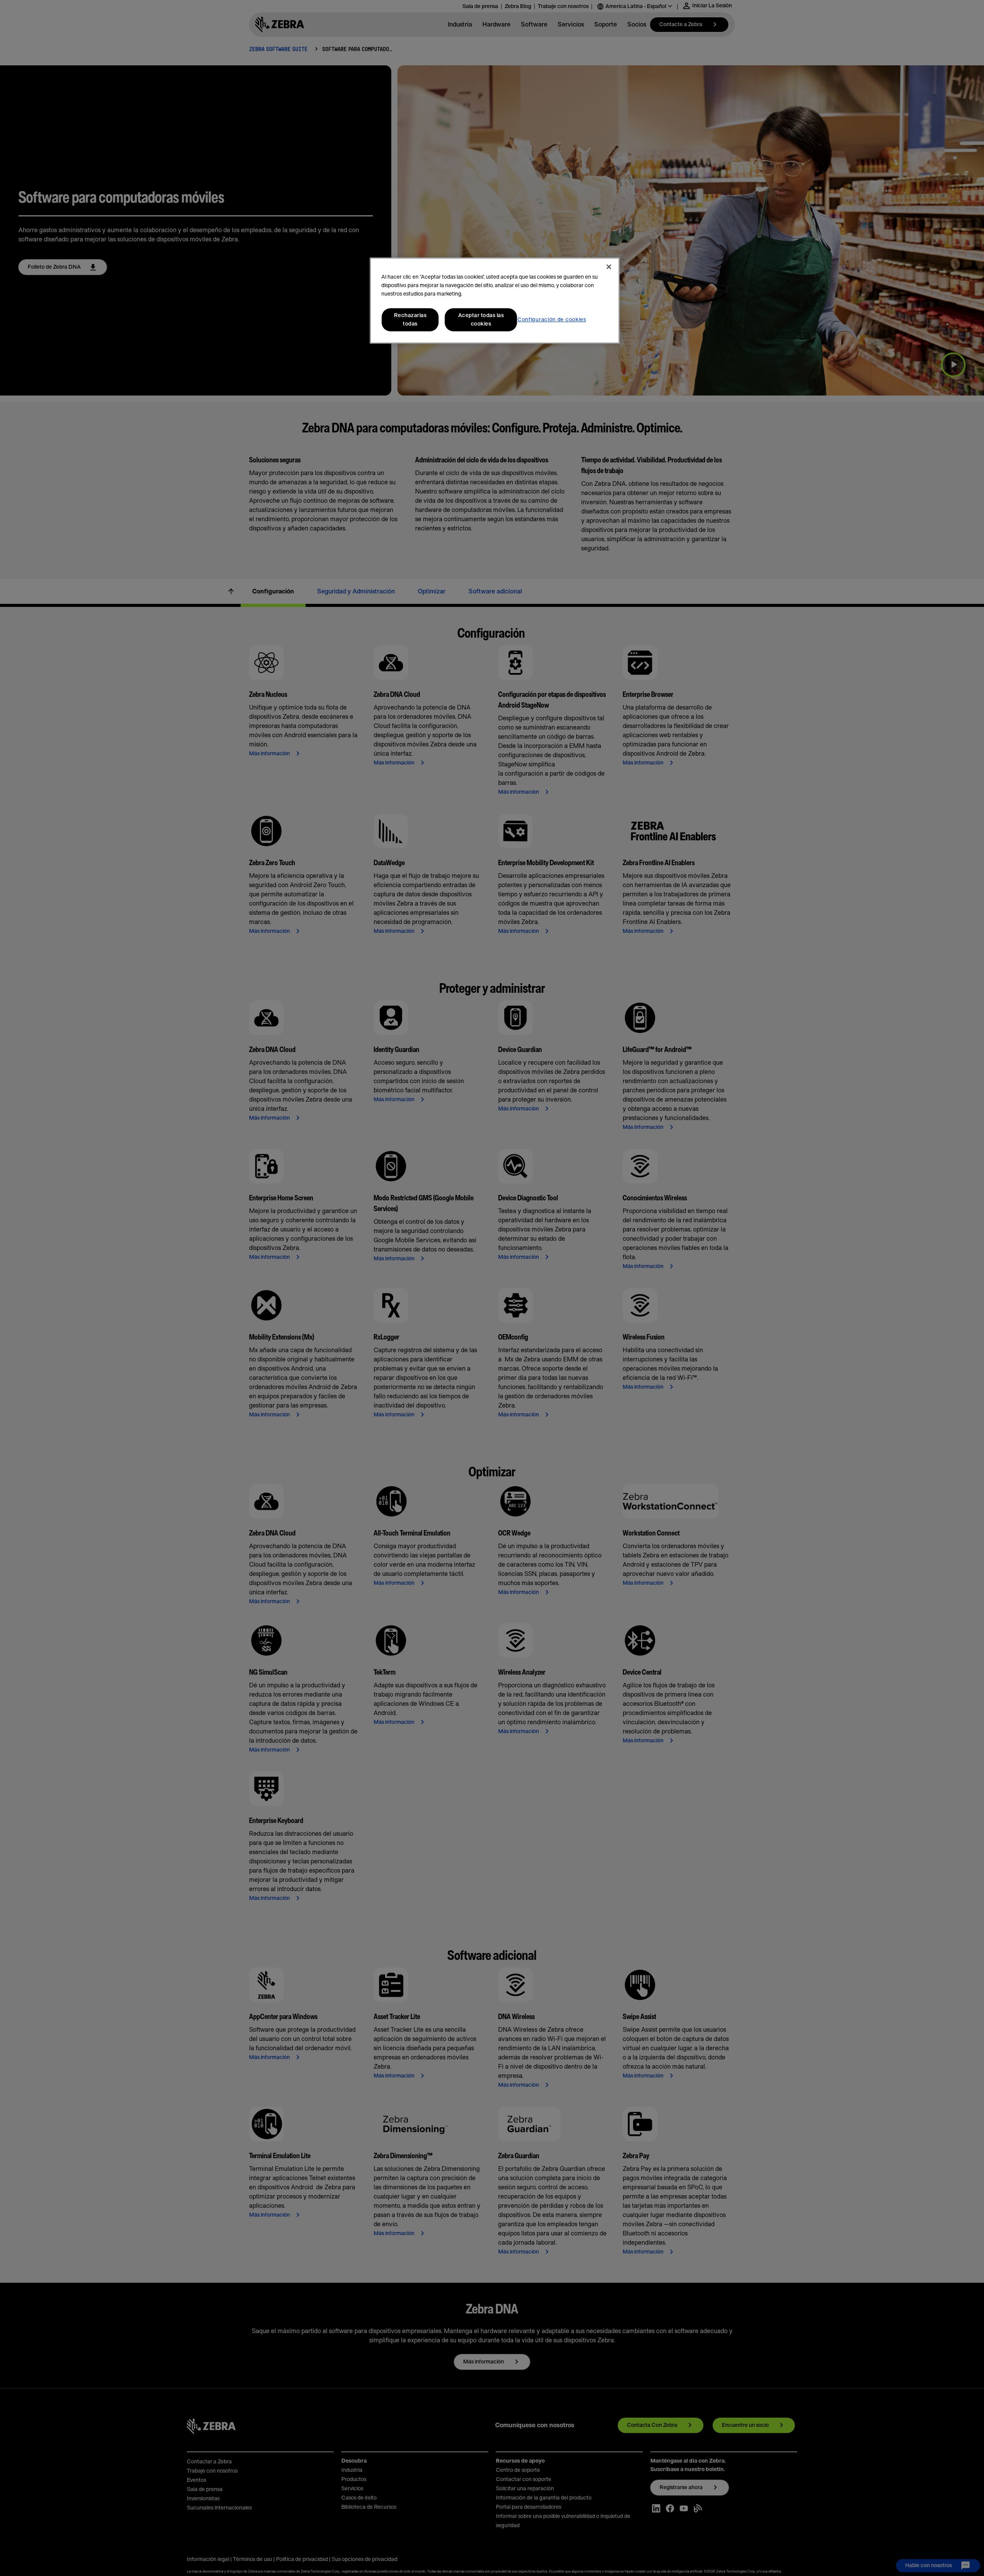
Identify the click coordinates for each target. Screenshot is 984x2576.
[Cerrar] (609, 267)
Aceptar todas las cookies (481, 320)
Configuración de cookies (552, 320)
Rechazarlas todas (410, 320)
